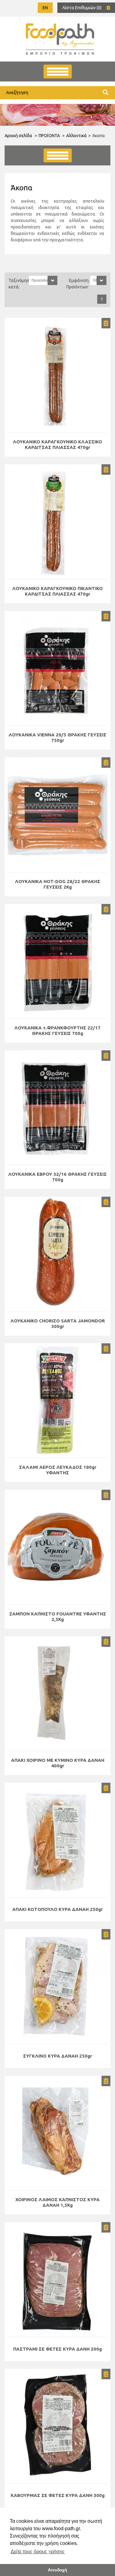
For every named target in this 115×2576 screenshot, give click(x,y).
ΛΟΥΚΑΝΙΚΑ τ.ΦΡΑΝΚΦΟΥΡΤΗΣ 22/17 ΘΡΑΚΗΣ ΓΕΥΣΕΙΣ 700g (57, 1030)
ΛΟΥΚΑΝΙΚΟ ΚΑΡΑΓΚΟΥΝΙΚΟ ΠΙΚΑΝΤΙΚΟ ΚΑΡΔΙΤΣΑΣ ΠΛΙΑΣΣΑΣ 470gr (57, 591)
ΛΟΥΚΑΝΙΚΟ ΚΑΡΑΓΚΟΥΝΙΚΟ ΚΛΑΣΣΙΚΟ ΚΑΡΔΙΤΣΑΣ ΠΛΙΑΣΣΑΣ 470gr (57, 444)
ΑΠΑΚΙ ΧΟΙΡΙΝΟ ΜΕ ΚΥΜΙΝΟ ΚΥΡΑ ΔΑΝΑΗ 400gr (58, 1763)
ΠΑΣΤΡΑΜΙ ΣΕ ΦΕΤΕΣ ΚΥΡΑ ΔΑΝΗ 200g (57, 2349)
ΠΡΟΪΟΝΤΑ (49, 136)
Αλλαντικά (77, 136)
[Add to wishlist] (106, 323)
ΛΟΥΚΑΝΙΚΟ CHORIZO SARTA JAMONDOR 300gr (58, 1324)
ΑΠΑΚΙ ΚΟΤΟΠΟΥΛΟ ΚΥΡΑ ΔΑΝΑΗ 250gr (57, 1909)
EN (45, 8)
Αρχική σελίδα (18, 136)
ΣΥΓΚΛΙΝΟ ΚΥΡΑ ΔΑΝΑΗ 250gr (57, 2056)
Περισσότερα (58, 375)
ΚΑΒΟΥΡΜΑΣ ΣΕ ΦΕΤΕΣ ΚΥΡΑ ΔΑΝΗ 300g (58, 2495)
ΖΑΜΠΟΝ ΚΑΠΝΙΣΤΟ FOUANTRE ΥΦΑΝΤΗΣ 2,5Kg (58, 1617)
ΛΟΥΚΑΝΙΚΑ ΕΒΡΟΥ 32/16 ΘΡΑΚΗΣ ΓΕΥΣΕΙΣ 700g (57, 1177)
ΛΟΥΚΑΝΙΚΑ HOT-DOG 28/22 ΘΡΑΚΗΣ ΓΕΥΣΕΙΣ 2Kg (58, 884)
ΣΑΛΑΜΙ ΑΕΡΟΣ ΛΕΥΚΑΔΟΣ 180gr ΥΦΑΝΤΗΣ (58, 1470)
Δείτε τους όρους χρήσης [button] (38, 2552)
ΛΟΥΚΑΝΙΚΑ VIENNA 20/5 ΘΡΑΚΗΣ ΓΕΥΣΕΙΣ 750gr (57, 737)
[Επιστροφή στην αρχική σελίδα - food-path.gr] (60, 39)
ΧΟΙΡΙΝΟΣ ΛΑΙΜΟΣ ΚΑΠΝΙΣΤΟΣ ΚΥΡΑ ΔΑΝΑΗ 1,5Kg (57, 2202)
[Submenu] (58, 155)
